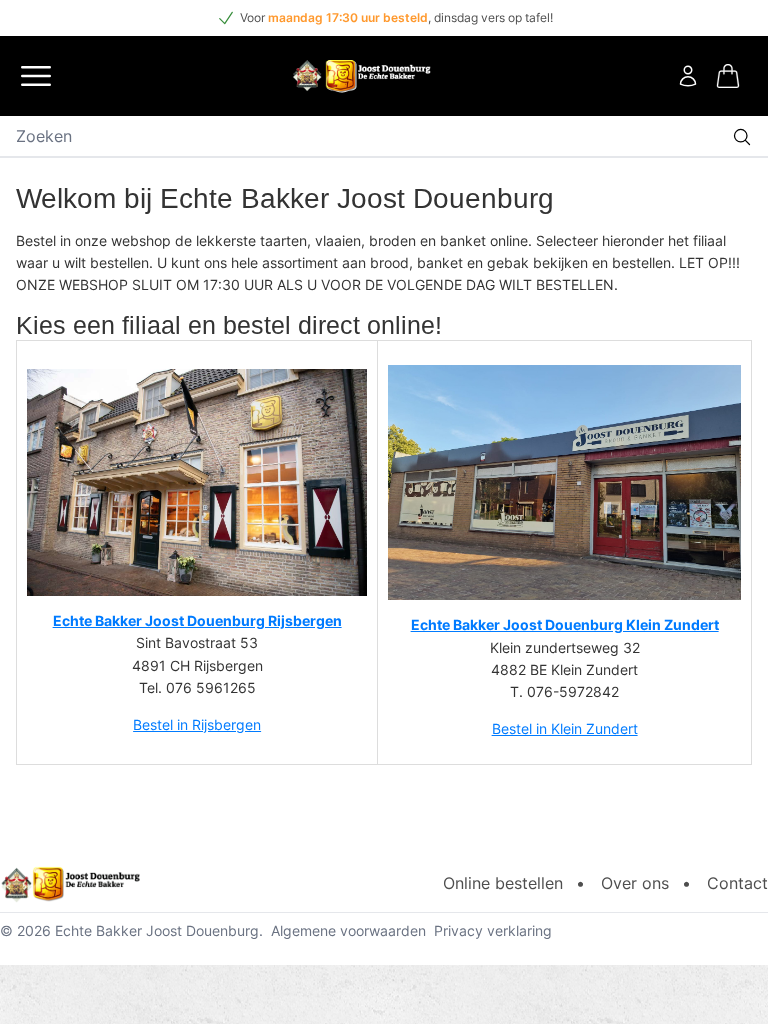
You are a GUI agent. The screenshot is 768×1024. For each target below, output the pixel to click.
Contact (737, 883)
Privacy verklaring (493, 930)
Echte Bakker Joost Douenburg (157, 930)
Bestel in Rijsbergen (197, 724)
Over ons (635, 883)
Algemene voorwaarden (348, 930)
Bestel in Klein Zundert (565, 728)
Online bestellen (503, 883)
